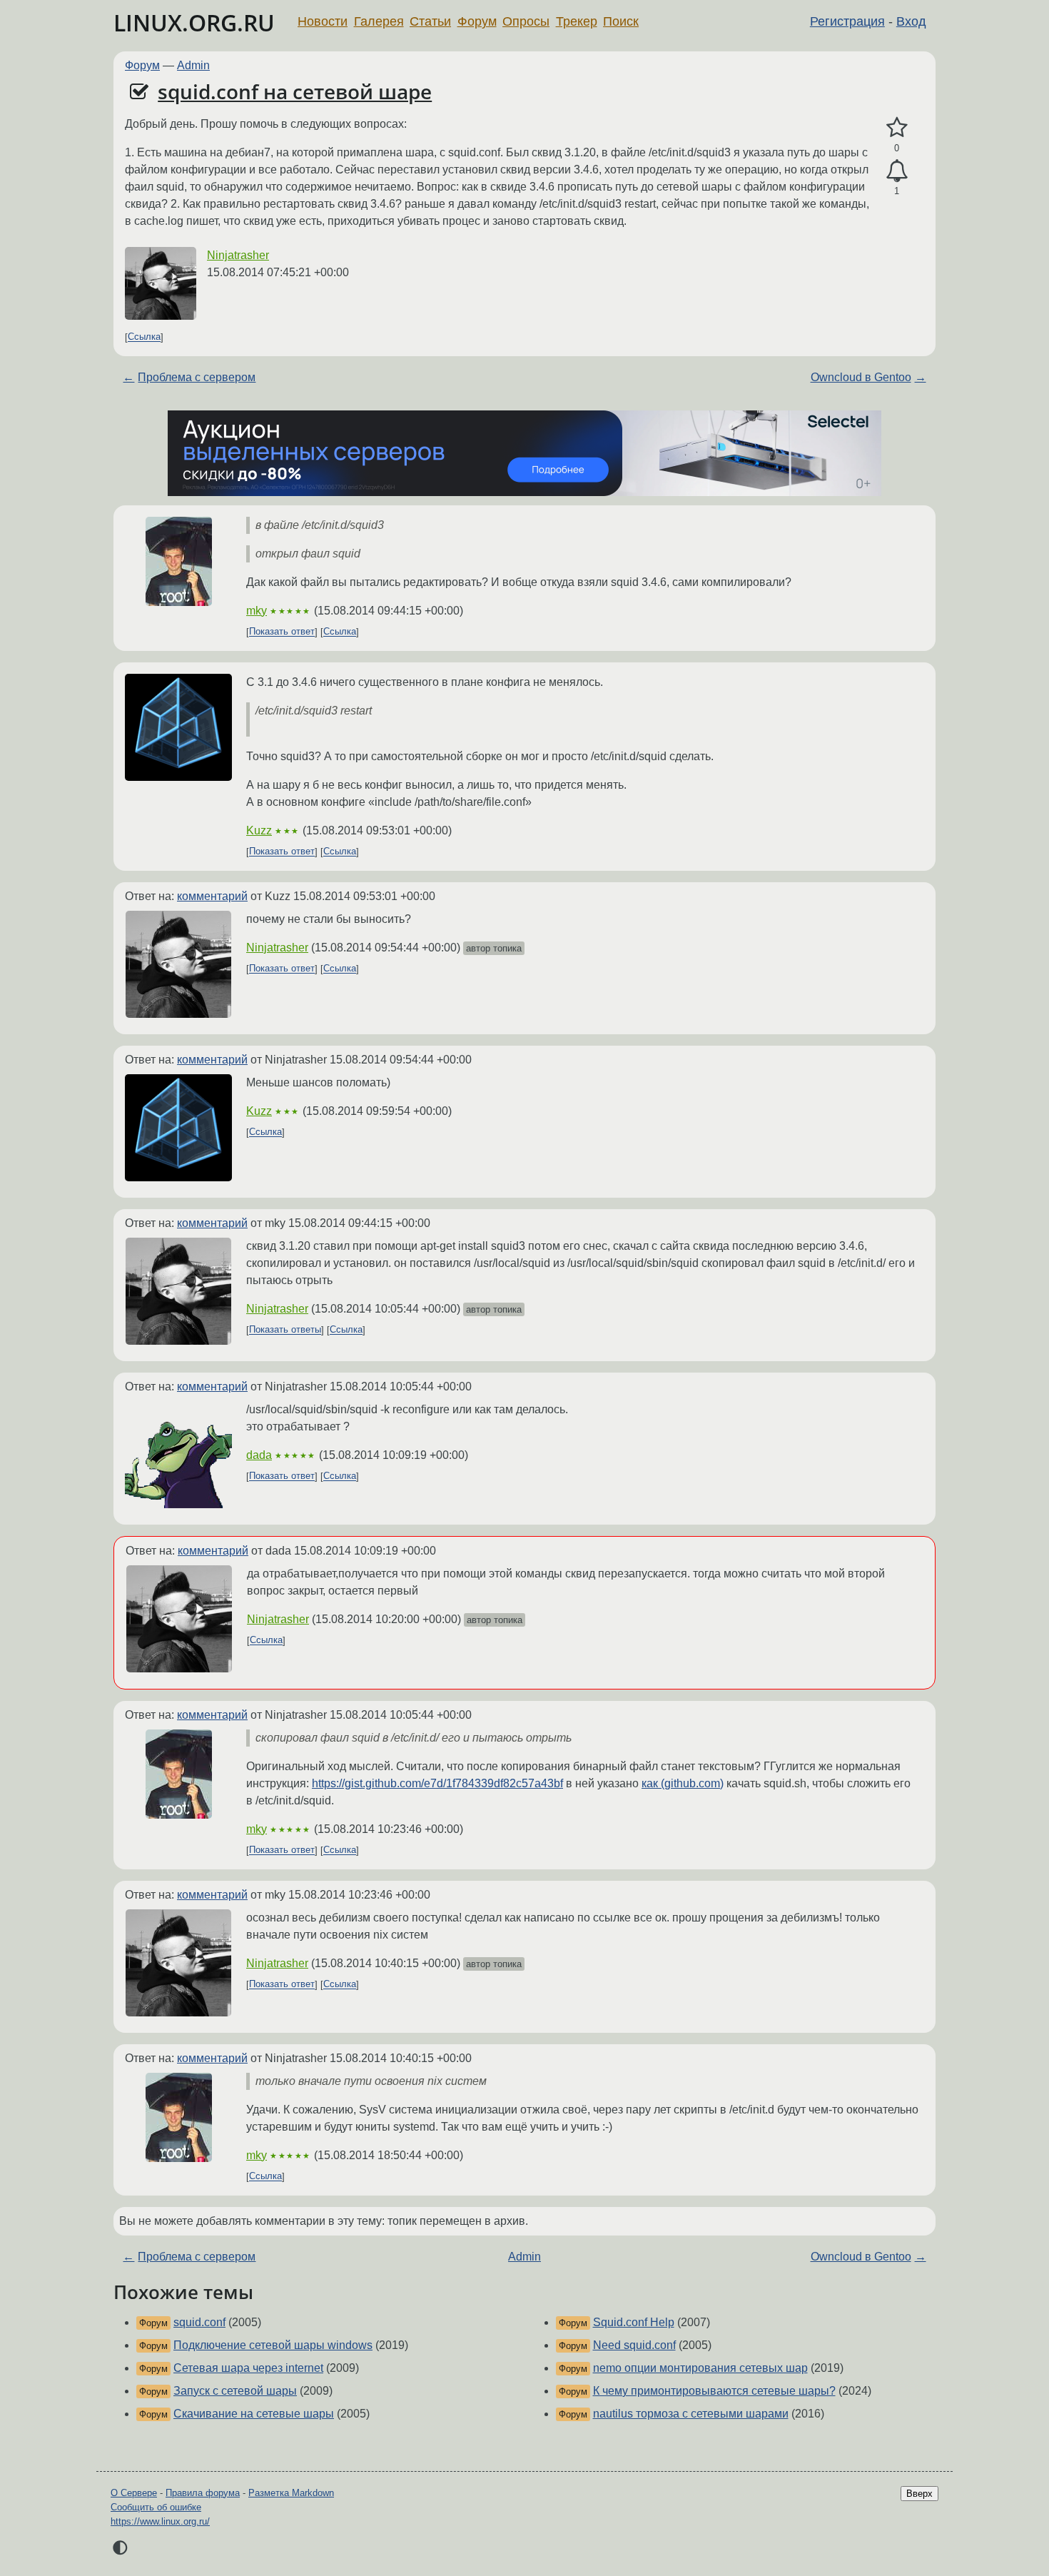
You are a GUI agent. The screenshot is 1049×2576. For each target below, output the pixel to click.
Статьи (430, 21)
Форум (477, 21)
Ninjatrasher (238, 255)
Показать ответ (282, 632)
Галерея (379, 21)
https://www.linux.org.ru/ (160, 2521)
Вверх (919, 2494)
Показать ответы (285, 1330)
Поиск (621, 21)
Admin (193, 65)
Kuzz (259, 830)
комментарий (212, 896)
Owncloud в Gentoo (861, 377)
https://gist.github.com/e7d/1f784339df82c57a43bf (437, 1783)
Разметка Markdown (291, 2493)
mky (257, 611)
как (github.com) (683, 1783)
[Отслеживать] (897, 171)
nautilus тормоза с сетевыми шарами (691, 2414)
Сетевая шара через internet (248, 2368)
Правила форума (203, 2493)
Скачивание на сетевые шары (254, 2414)
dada (259, 1455)
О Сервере (134, 2493)
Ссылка (144, 337)
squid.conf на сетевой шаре (295, 91)
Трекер (577, 21)
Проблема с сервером (197, 377)
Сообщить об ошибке (156, 2507)
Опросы (526, 21)
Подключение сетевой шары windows (273, 2345)
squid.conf (199, 2322)
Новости (323, 21)
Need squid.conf (634, 2345)
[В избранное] (897, 128)
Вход (911, 21)
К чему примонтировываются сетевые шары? (714, 2391)
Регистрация (847, 21)
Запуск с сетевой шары (235, 2391)
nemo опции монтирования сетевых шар (700, 2368)
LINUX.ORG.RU (194, 22)
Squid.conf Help (634, 2322)
